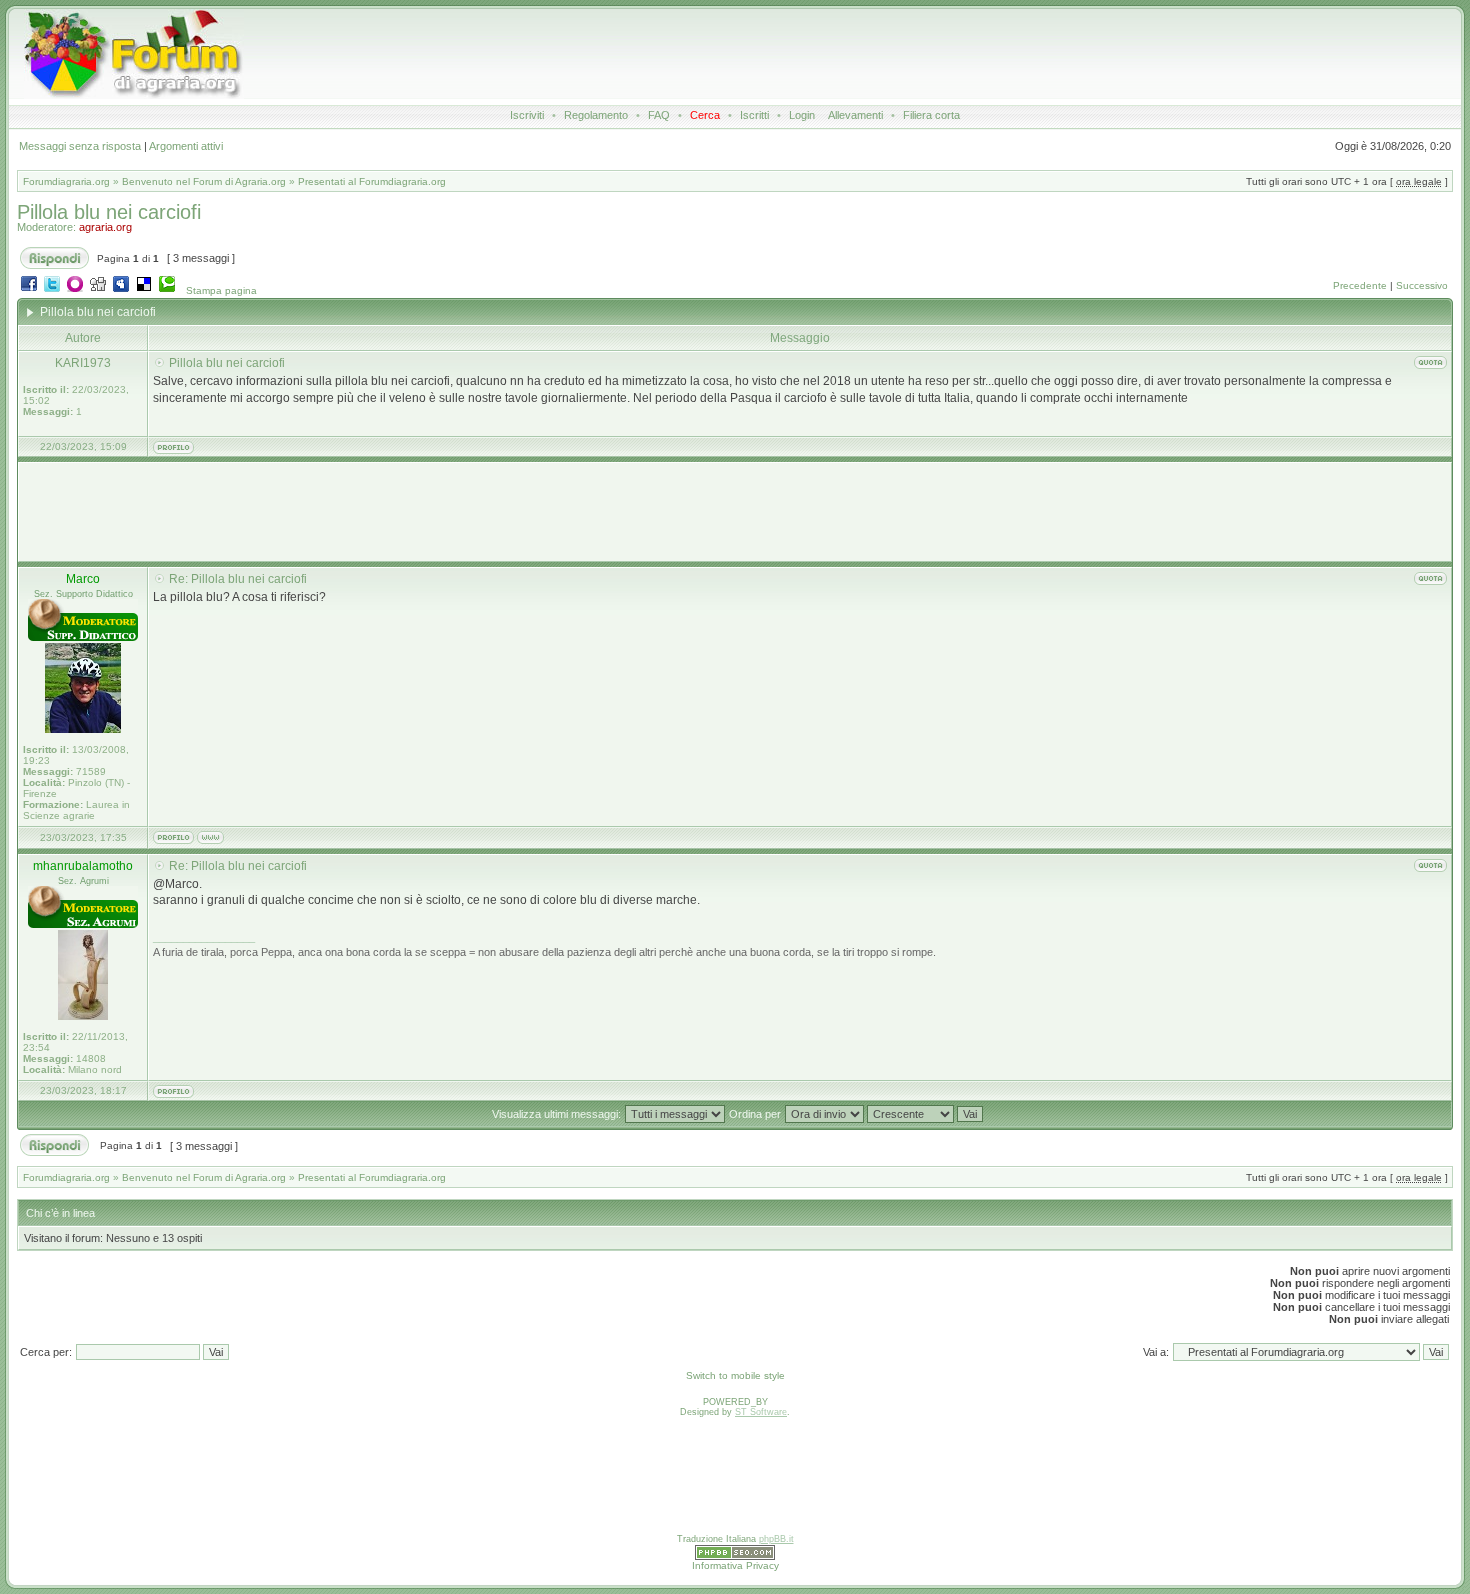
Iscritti (754, 115)
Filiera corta (931, 115)
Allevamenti (855, 115)
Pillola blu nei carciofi (109, 212)
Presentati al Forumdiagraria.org (372, 181)
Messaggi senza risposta (80, 146)
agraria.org (105, 227)
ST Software (761, 1412)
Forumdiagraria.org (66, 181)
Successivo (1422, 285)
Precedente (1360, 285)
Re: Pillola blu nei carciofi (238, 579)
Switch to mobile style (735, 1375)
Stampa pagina (221, 290)
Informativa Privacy (735, 1565)
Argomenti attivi (186, 146)
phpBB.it (776, 1539)
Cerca (705, 115)
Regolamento (596, 115)
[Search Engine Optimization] (735, 1557)
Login (802, 115)
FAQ (659, 115)
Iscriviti (527, 115)
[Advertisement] (742, 54)
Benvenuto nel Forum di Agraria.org (204, 181)
